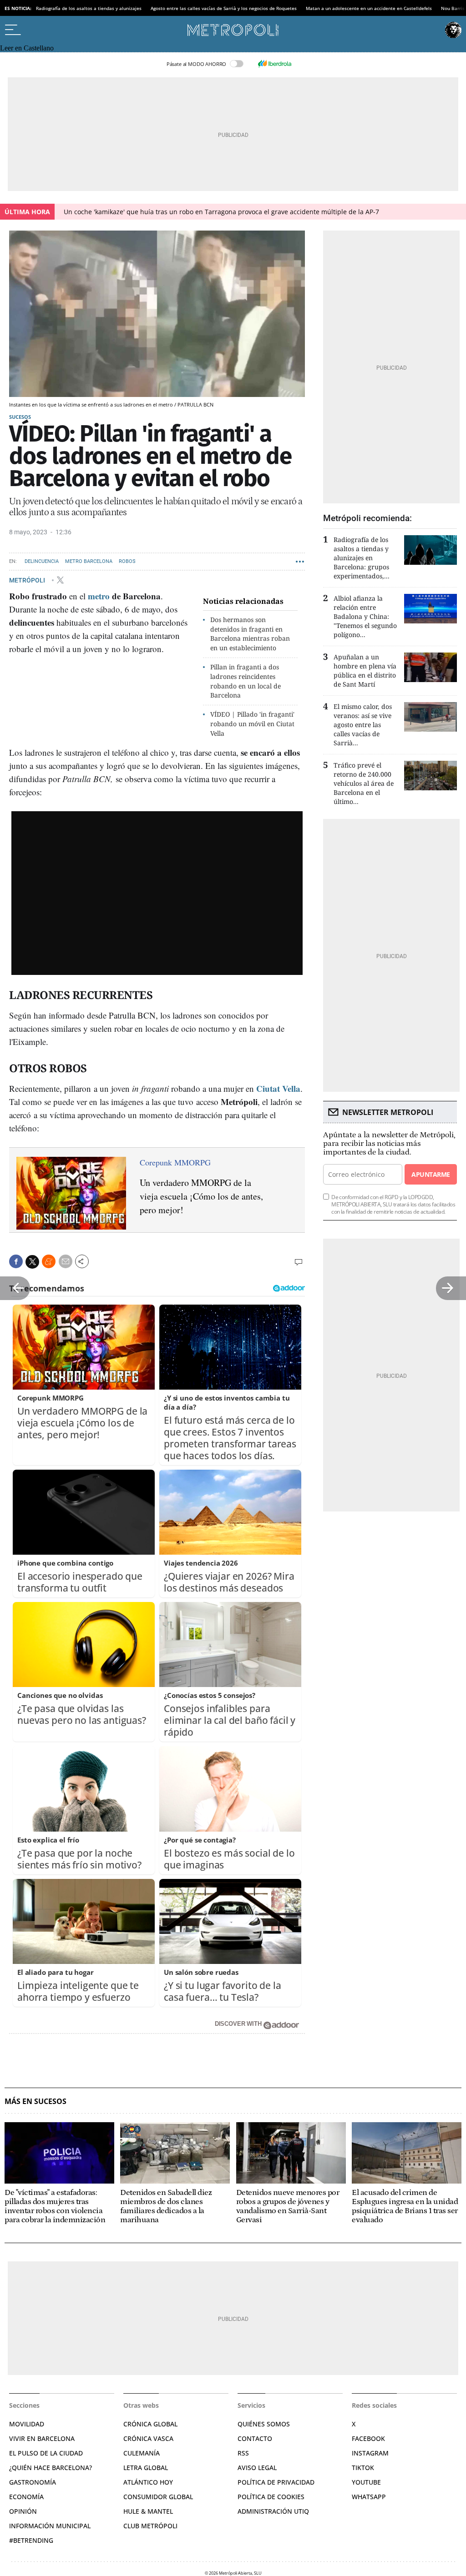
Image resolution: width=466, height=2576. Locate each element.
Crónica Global (150, 2424)
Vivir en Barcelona (42, 2438)
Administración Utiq (273, 2511)
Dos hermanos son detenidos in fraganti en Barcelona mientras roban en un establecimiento (250, 634)
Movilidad (27, 2424)
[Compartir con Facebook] (16, 1261)
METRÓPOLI (28, 580)
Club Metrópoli (150, 2526)
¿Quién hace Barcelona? (51, 2468)
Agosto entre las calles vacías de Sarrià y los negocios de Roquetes (224, 8)
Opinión (23, 2511)
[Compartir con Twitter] (32, 1262)
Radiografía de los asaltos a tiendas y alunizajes (89, 8)
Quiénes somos (264, 2424)
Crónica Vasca (148, 2438)
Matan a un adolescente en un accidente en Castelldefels (369, 8)
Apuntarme (431, 1174)
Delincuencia (42, 561)
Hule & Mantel (148, 2511)
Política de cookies (271, 2497)
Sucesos (20, 417)
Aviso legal (257, 2468)
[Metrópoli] (233, 30)
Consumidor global (158, 2497)
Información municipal (50, 2526)
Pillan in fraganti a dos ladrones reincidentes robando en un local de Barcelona (246, 681)
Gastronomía (33, 2482)
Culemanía (142, 2453)
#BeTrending (31, 2540)
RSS (243, 2453)
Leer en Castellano (27, 48)
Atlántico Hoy (148, 2482)
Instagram (370, 2453)
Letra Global (146, 2468)
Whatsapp (369, 2497)
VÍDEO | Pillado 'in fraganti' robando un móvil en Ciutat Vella (252, 724)
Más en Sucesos (35, 2101)
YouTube (366, 2482)
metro (99, 596)
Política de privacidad (276, 2482)
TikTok (363, 2468)
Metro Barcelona (89, 561)
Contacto (255, 2438)
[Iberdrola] (274, 64)
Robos (127, 561)
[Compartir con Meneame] (49, 1261)
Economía (26, 2497)
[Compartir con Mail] (66, 1261)
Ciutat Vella (278, 1088)
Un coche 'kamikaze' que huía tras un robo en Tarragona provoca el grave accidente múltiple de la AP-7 (221, 212)
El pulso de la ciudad (46, 2453)
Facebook (368, 2438)
